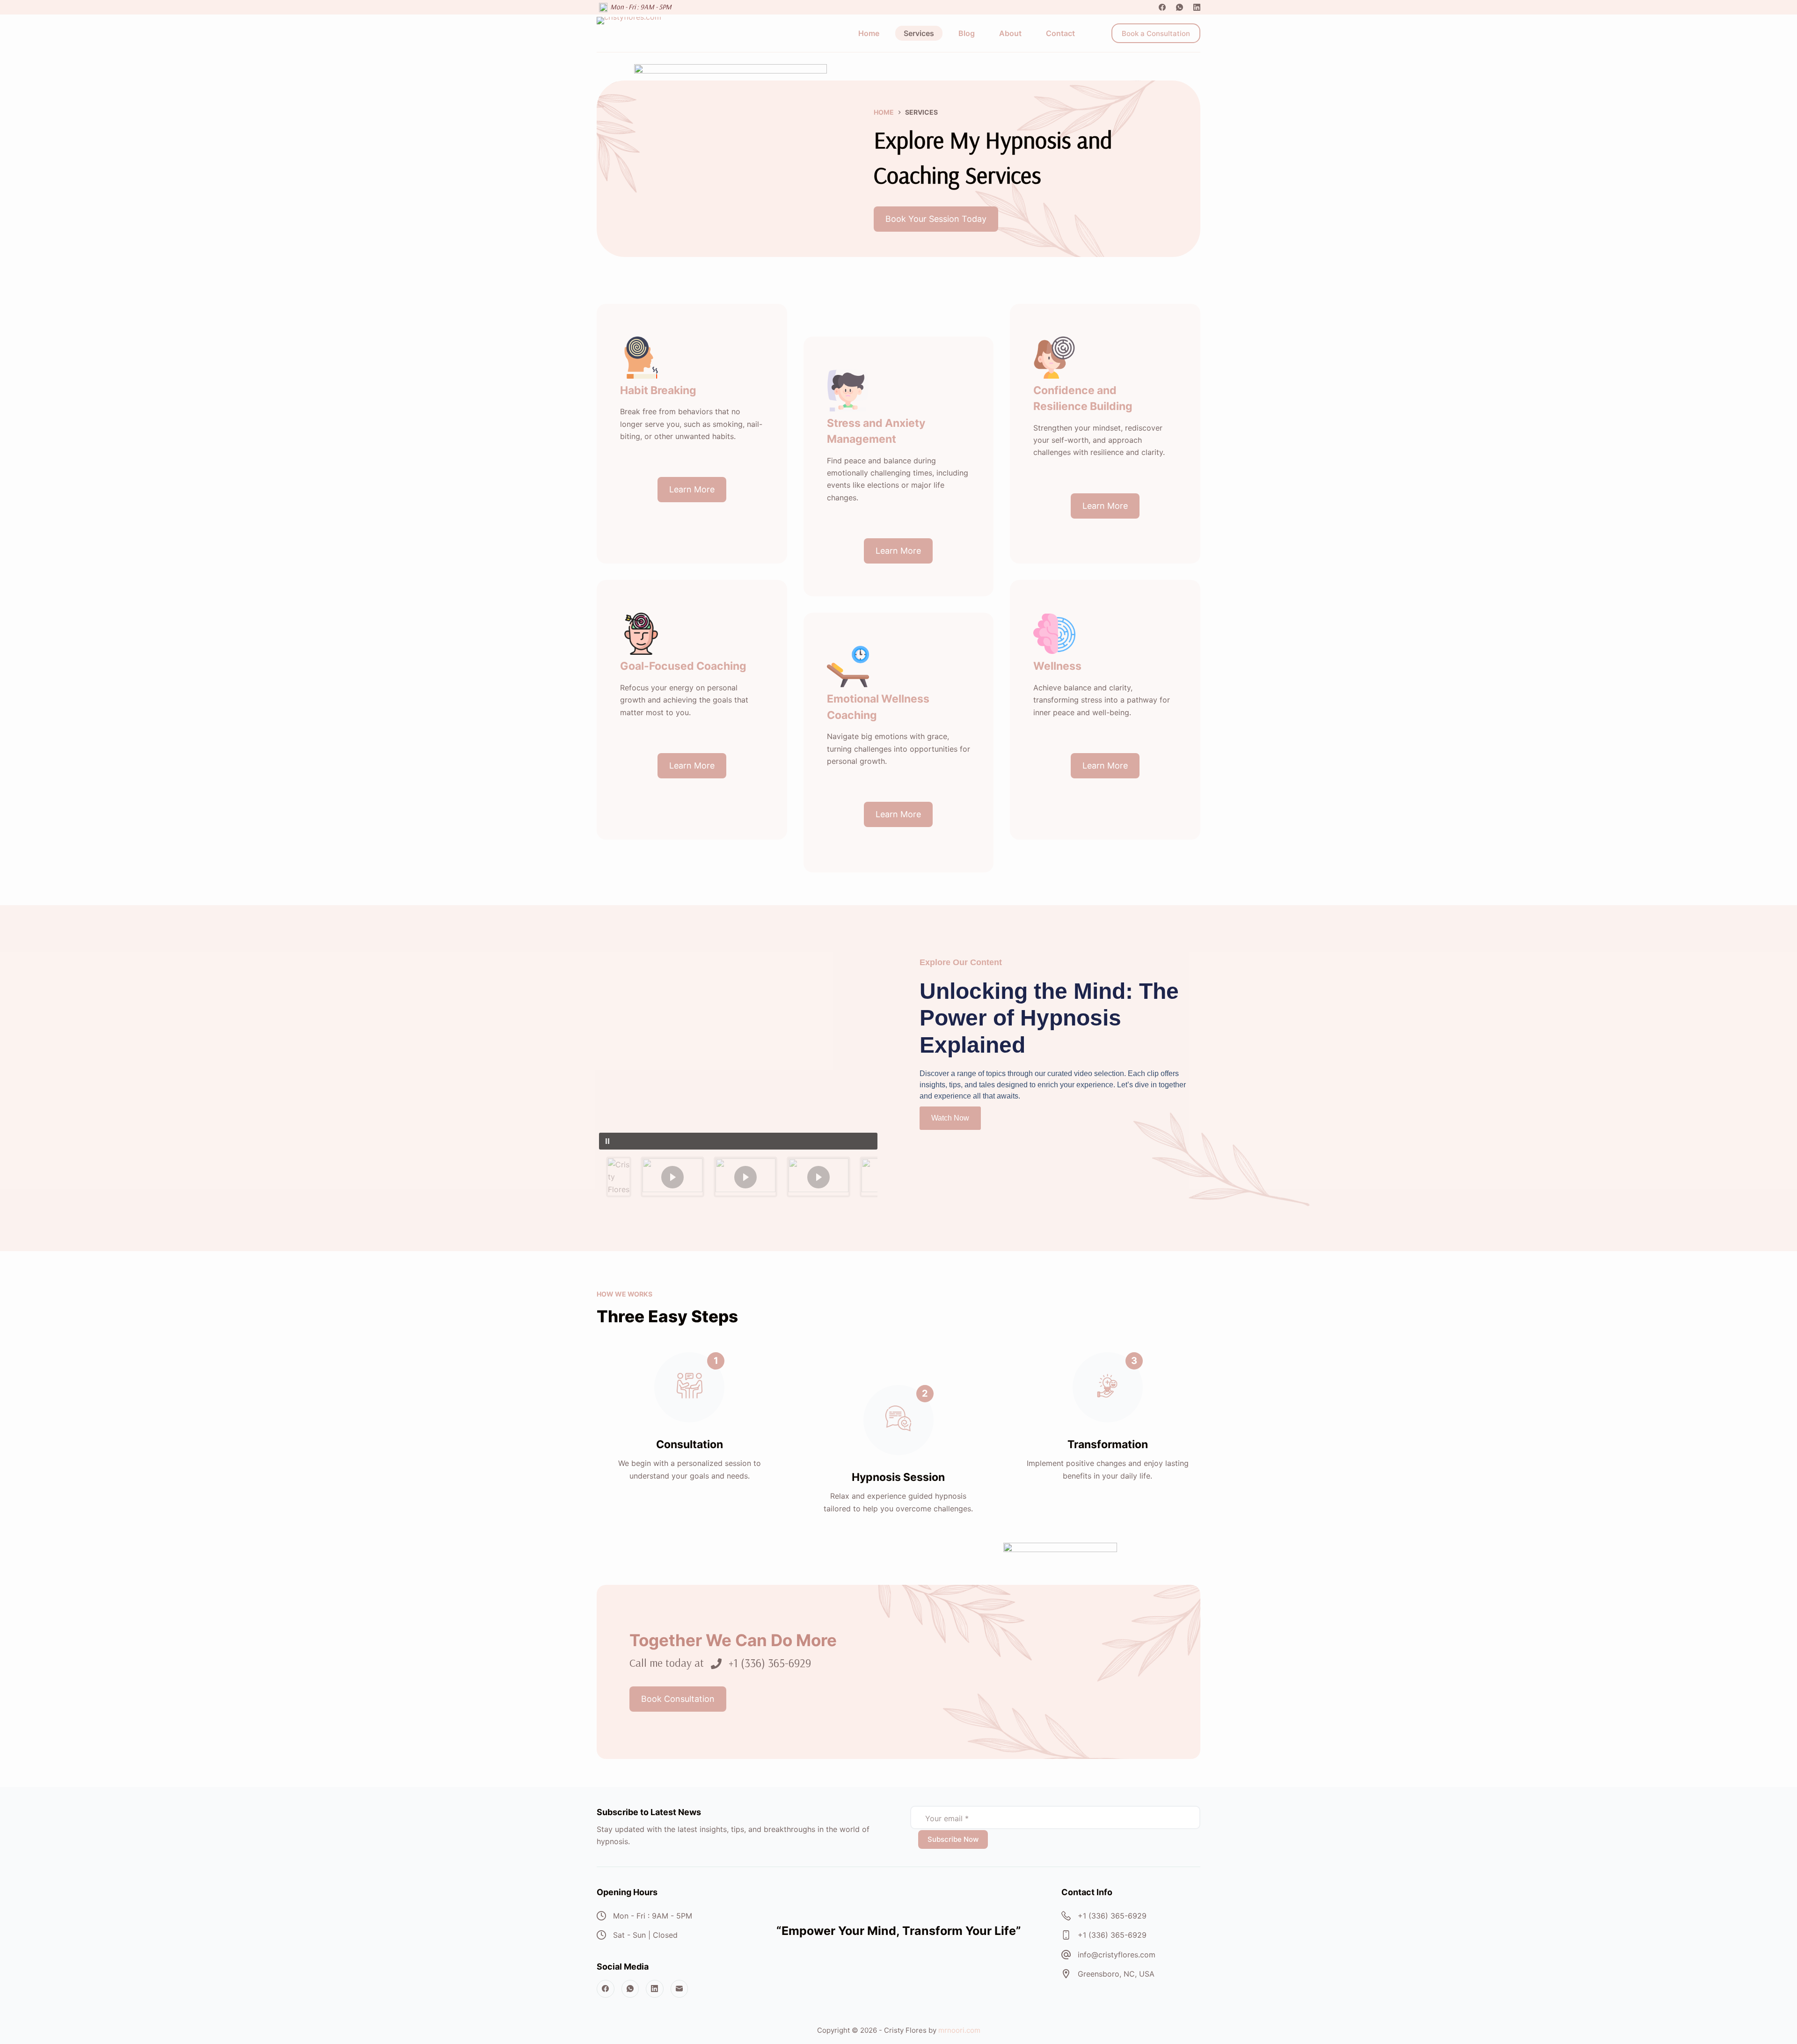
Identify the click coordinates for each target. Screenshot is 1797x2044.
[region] (738, 1078)
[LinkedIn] (1197, 7)
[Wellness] (1054, 634)
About (1010, 33)
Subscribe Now (953, 1839)
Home (869, 33)
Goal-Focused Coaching (683, 666)
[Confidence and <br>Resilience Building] (1054, 358)
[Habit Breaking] (641, 358)
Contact (1060, 33)
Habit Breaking (658, 390)
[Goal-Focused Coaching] (641, 634)
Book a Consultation (1156, 33)
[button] (738, 1141)
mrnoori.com (959, 2030)
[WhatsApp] (1180, 7)
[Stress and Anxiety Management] (848, 390)
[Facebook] (1162, 7)
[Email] (679, 1989)
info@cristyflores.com (1117, 1955)
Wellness (1057, 666)
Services (919, 33)
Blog (967, 33)
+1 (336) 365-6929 (1112, 1916)
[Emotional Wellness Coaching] (848, 667)
